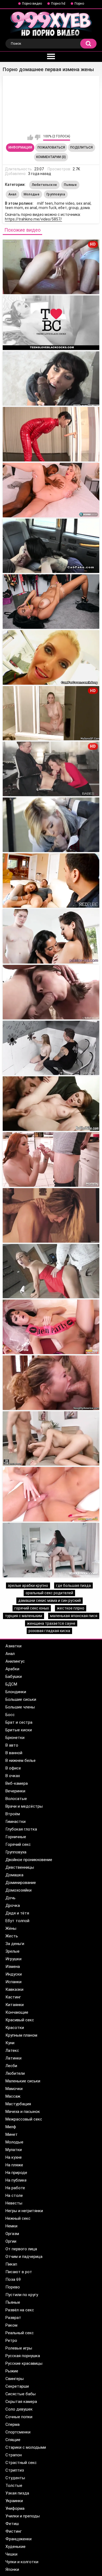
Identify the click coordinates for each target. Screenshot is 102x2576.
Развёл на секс (20, 2310)
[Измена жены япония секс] (51, 1048)
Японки (12, 2569)
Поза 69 (13, 2279)
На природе (16, 2173)
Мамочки (14, 2089)
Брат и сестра (19, 1722)
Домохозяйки (18, 1890)
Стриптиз (15, 2470)
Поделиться (81, 147)
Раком (11, 2325)
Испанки (13, 1982)
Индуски (14, 1974)
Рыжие (12, 2371)
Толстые (14, 2486)
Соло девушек (19, 2409)
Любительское (44, 185)
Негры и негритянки (24, 2211)
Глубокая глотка (21, 1829)
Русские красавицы (24, 2363)
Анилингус (15, 1661)
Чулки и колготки (22, 2562)
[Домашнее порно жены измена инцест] (51, 490)
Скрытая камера (21, 2402)
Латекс (12, 2050)
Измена (13, 1967)
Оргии (11, 2241)
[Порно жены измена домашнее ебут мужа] (51, 602)
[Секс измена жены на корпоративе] (51, 1494)
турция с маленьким (24, 1616)
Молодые (32, 194)
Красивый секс (20, 2020)
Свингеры (15, 2379)
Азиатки (13, 1646)
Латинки (13, 2058)
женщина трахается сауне (51, 1623)
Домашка (14, 1875)
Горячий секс (18, 1844)
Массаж (13, 2096)
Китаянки (15, 2005)
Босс (10, 1715)
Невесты (14, 2203)
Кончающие (17, 2012)
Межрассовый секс (24, 2119)
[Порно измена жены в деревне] (51, 1383)
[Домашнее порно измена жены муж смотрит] (51, 546)
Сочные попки (19, 2417)
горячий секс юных (32, 1608)
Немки (11, 2226)
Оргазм (12, 2234)
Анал (13, 194)
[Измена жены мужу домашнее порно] (51, 434)
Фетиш (12, 2524)
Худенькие (16, 2547)
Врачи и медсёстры (24, 1806)
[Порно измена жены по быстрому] (51, 1550)
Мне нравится (30, 137)
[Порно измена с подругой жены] (51, 881)
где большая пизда (73, 1586)
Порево (13, 2287)
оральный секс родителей (49, 1593)
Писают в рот (19, 2272)
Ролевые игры (19, 2348)
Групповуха (56, 194)
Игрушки (13, 1959)
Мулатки (14, 2150)
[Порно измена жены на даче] (51, 1271)
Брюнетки (15, 1738)
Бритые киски (19, 1730)
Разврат (13, 2318)
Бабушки (14, 1677)
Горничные (16, 1837)
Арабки (12, 1669)
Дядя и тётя (17, 1913)
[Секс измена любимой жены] (51, 1439)
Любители (15, 2073)
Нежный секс (18, 2218)
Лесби (11, 2066)
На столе (14, 2196)
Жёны (11, 1928)
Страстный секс (21, 2463)
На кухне (14, 2157)
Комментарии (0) (51, 157)
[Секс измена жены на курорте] (51, 1215)
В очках (13, 1776)
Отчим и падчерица (24, 2257)
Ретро (11, 2341)
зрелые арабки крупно (28, 1586)
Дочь (10, 1898)
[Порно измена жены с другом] (51, 936)
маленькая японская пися (74, 1616)
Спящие (13, 2440)
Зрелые (13, 1951)
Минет (12, 2134)
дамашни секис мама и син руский (50, 1600)
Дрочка (13, 1905)
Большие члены (20, 1707)
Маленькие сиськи (23, 2081)
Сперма (13, 2424)
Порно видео (32, 4)
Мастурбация (18, 2104)
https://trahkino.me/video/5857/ (33, 219)
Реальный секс (20, 2333)
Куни (10, 2043)
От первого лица (21, 2249)
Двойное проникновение (29, 1860)
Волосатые (16, 1799)
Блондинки (16, 1692)
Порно (79, 4)
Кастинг (13, 1997)
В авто (12, 1745)
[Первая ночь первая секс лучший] (51, 657)
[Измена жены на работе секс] (51, 992)
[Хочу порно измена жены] (51, 1327)
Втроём (13, 1814)
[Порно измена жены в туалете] (51, 1104)
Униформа (15, 2508)
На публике (16, 2180)
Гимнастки (16, 1822)
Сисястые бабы (21, 2394)
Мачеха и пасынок (23, 2112)
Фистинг (14, 2531)
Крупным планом (21, 2035)
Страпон (14, 2455)
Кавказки (14, 1989)
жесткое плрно (71, 1608)
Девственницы (20, 1867)
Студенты (15, 2478)
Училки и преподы (23, 2516)
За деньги (15, 1944)
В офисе (13, 1768)
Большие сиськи (21, 1699)
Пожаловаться (51, 147)
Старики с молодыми (26, 2447)
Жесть (12, 1936)
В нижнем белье (21, 1760)
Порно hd (58, 4)
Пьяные (70, 185)
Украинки (14, 2501)
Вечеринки (15, 1791)
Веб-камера (17, 1783)
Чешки (11, 2554)
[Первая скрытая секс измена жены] (51, 323)
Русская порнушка (23, 2356)
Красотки (15, 2028)
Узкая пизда (17, 2493)
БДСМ (11, 1684)
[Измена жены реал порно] (51, 825)
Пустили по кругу (22, 2295)
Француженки (18, 2539)
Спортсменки (18, 2432)
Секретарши (17, 2386)
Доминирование (21, 1883)
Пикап (11, 2264)
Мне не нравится (37, 137)
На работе (15, 2188)
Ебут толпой (17, 1921)
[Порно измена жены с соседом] (51, 1159)
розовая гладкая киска (49, 1631)
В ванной (14, 1753)
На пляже (14, 2165)
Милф (11, 2127)
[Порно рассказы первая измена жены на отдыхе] (51, 379)
